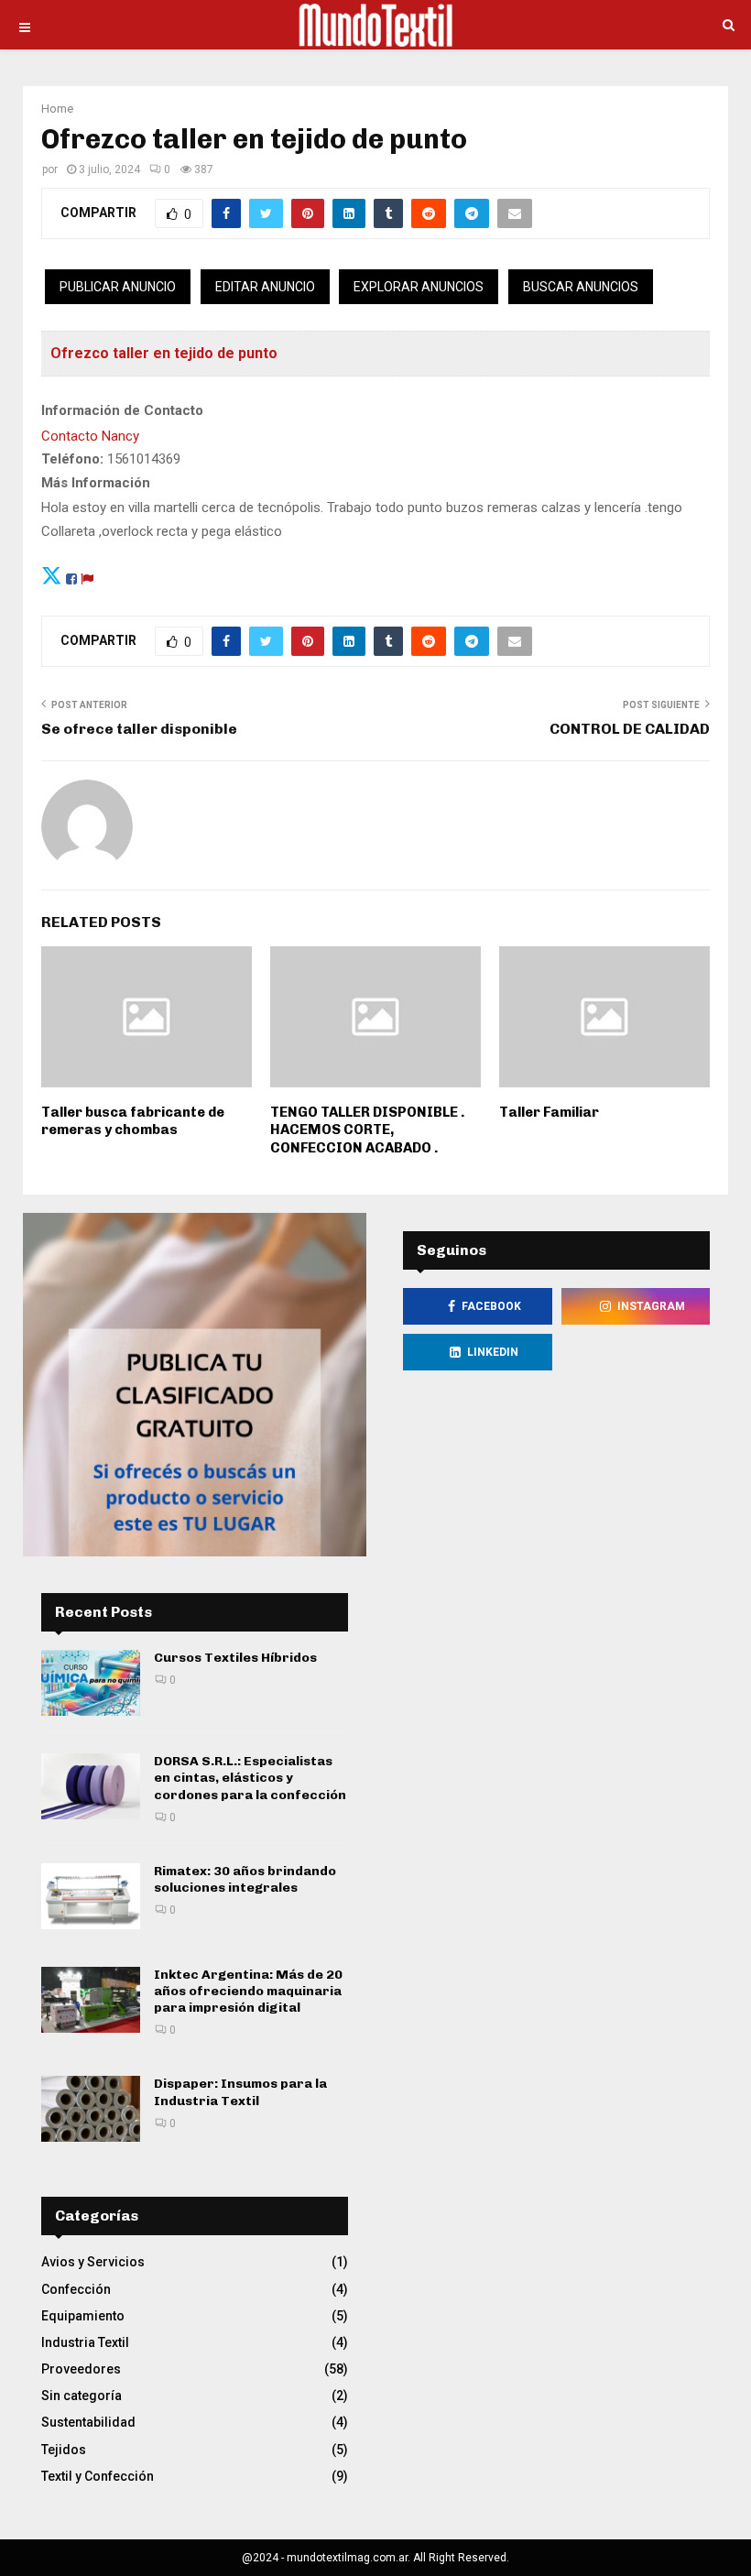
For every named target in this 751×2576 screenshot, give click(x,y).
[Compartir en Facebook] (71, 576)
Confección (76, 2289)
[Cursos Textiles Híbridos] (91, 1683)
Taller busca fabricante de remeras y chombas (133, 1121)
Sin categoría (82, 2396)
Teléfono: (72, 459)
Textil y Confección (98, 2476)
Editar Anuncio (265, 287)
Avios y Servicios (93, 2262)
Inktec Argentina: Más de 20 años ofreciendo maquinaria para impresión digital (248, 1991)
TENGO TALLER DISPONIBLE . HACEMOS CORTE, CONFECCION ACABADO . (367, 1130)
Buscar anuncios (581, 287)
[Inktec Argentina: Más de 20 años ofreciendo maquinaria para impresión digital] (91, 2000)
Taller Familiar (549, 1112)
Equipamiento (83, 2316)
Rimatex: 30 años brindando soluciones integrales (245, 1879)
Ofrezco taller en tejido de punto (164, 353)
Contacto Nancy (90, 436)
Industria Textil (85, 2342)
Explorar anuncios (419, 287)
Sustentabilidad (88, 2422)
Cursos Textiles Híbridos (235, 1658)
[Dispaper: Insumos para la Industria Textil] (91, 2109)
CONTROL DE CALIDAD (630, 729)
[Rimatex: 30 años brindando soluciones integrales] (91, 1896)
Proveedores (81, 2369)
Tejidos (64, 2450)
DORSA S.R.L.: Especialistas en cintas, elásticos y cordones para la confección (250, 1778)
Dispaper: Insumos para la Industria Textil (240, 2092)
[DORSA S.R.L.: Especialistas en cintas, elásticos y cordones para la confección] (91, 1786)
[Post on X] (52, 576)
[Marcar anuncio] (87, 576)
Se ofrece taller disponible (139, 729)
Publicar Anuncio (118, 287)
